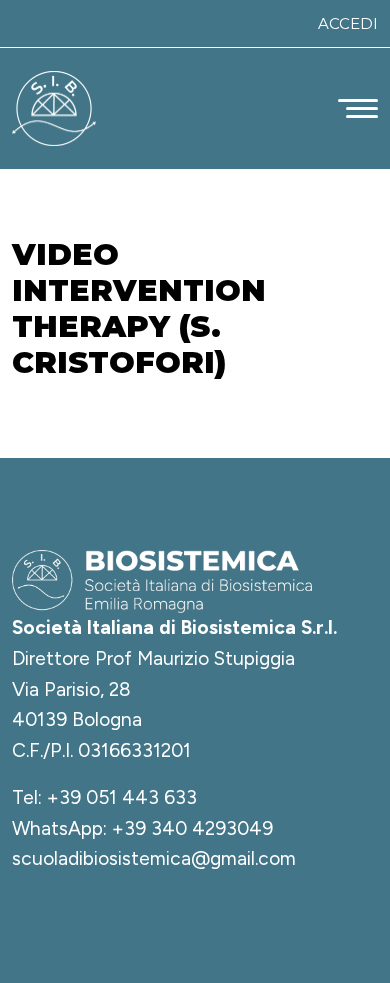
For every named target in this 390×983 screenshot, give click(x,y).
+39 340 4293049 (192, 828)
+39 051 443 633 (122, 797)
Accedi (348, 23)
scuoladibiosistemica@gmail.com (154, 858)
